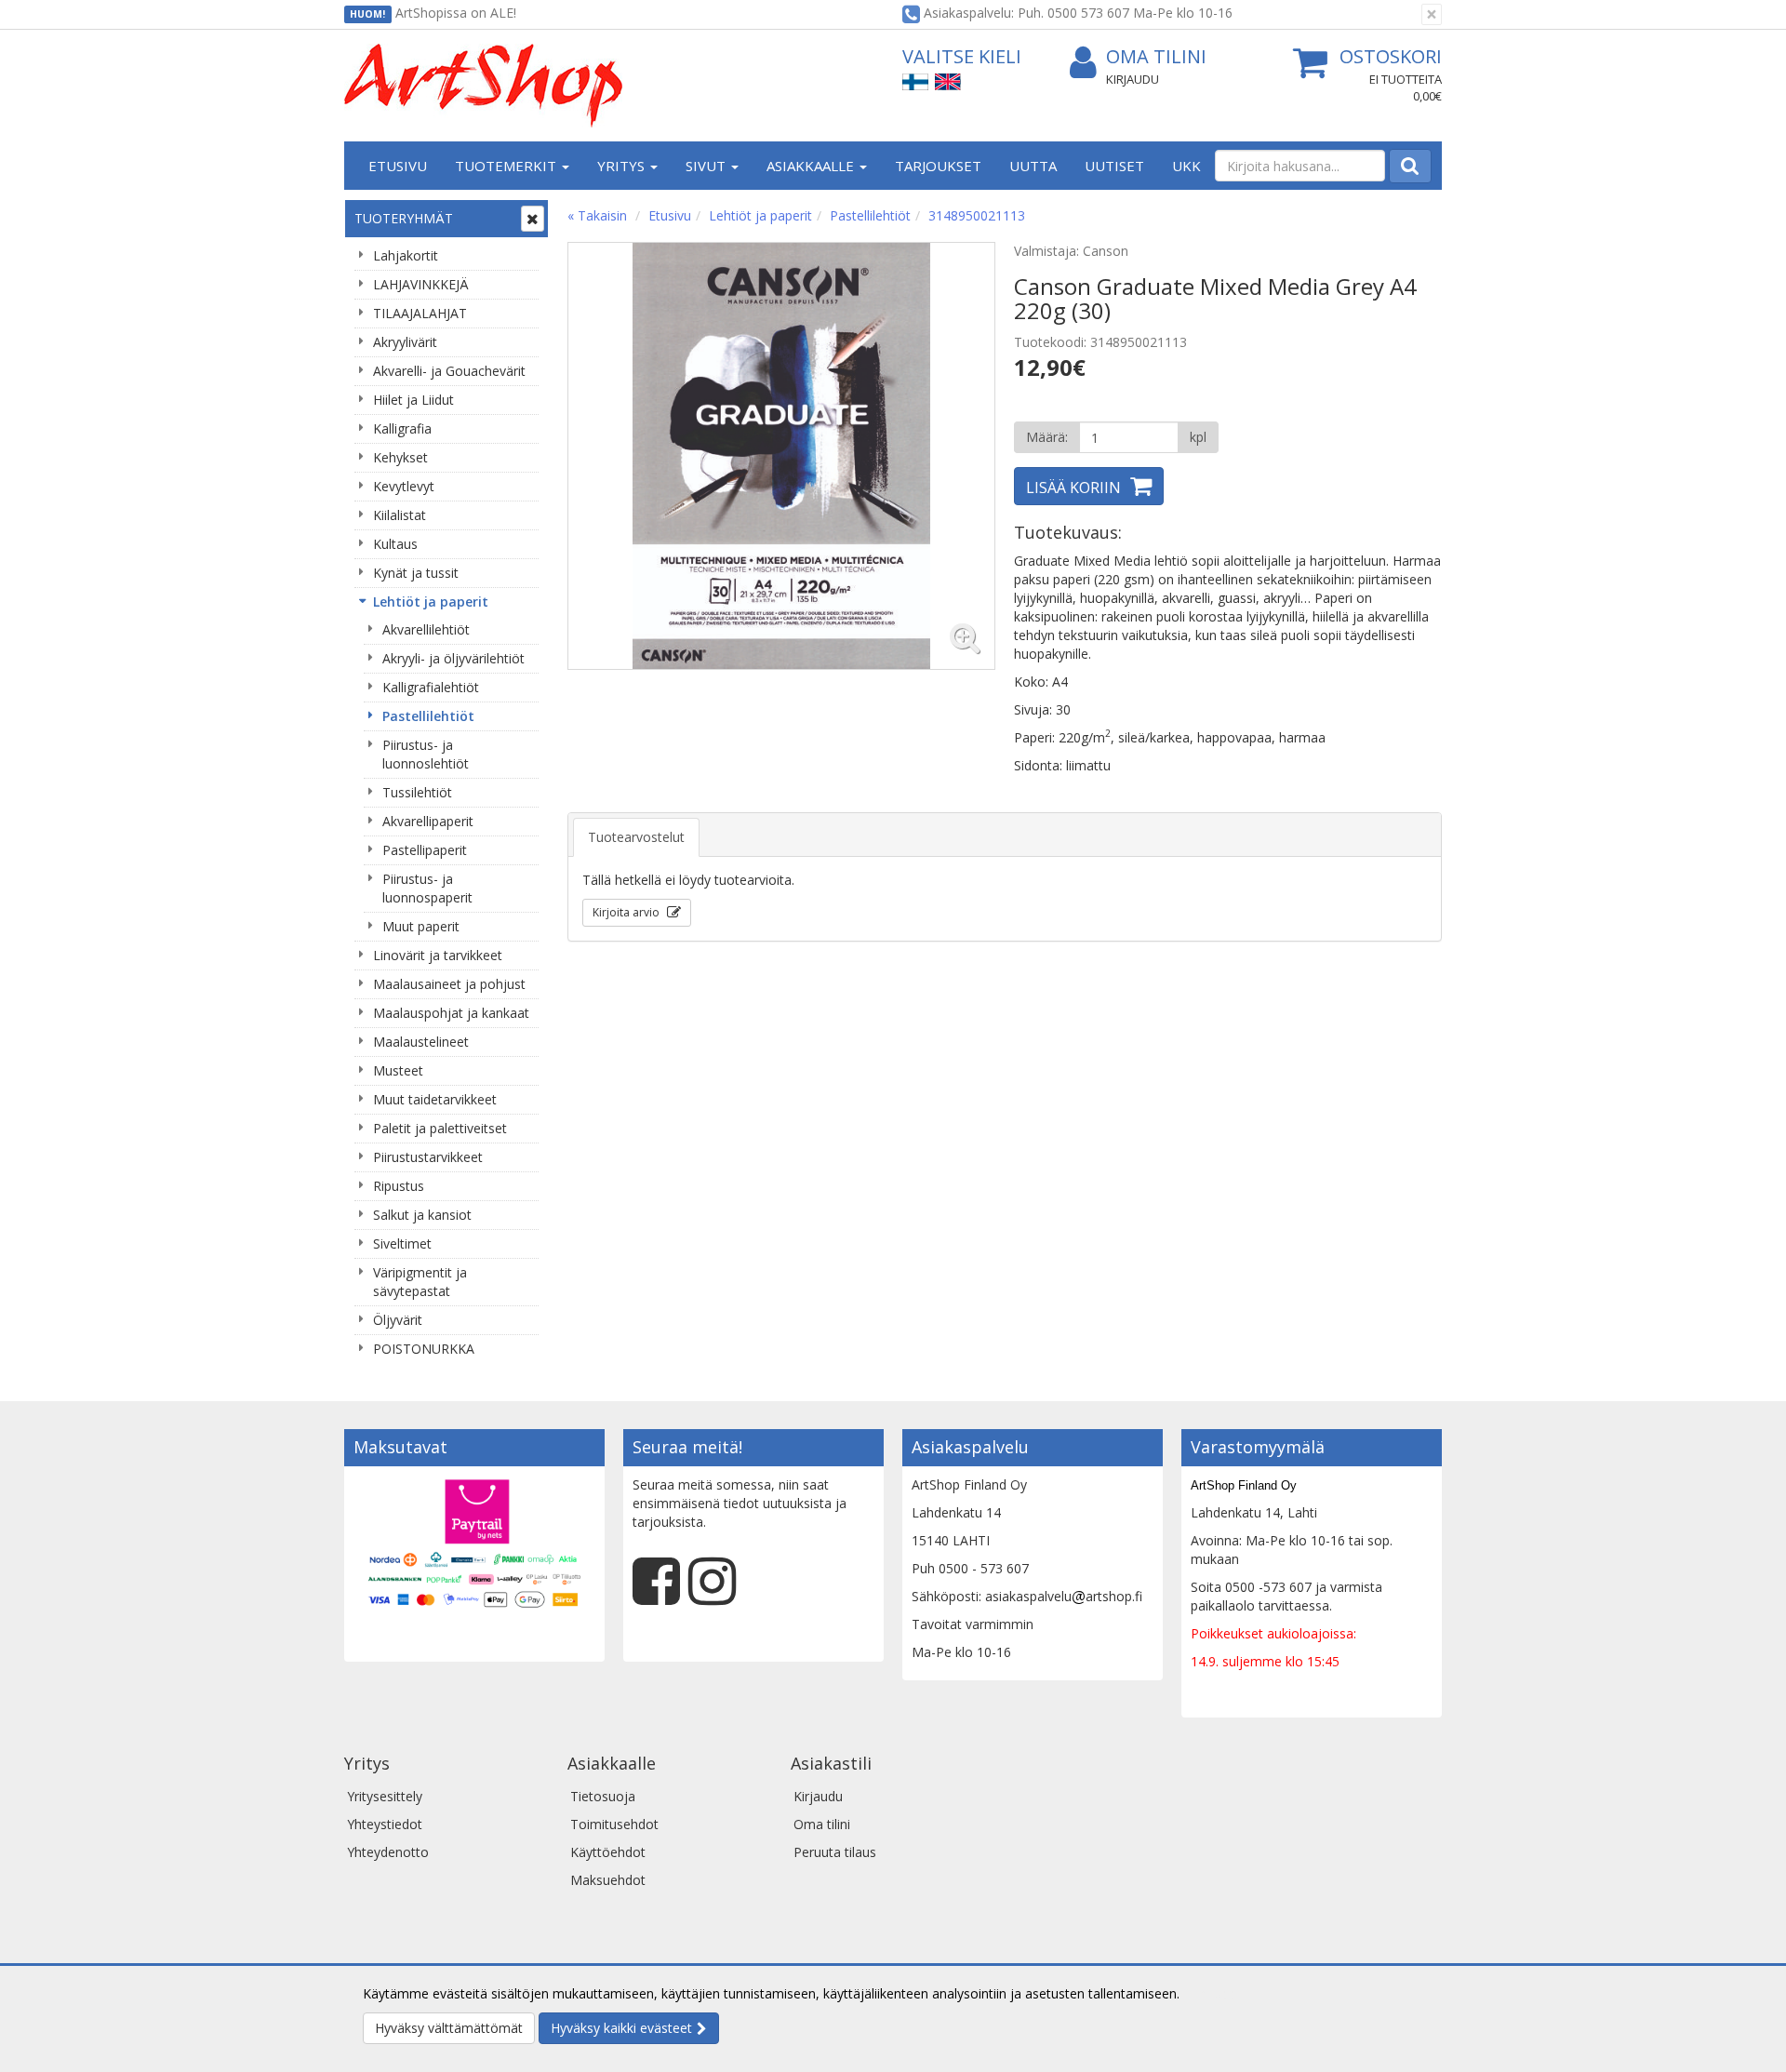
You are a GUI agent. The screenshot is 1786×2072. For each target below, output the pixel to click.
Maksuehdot (608, 1880)
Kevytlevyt (404, 486)
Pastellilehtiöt (428, 716)
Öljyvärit (398, 1320)
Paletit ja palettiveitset (440, 1128)
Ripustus (399, 1186)
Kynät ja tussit (416, 573)
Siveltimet (402, 1243)
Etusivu (398, 166)
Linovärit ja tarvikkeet (438, 955)
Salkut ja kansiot (422, 1215)
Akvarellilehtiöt (426, 629)
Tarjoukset (938, 166)
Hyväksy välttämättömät (449, 2028)
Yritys (623, 166)
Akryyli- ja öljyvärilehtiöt (453, 658)
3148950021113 (977, 215)
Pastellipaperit (425, 850)
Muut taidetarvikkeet (435, 1099)
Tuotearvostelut (636, 837)
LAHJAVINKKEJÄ (421, 284)
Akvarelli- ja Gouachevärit (449, 371)
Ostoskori (1391, 56)
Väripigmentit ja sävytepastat (420, 1282)
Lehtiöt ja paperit (431, 602)
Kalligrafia (402, 428)
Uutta (1033, 166)
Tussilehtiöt (417, 792)
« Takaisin (597, 215)
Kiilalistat (400, 515)
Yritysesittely (385, 1796)
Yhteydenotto (388, 1852)
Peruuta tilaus (835, 1852)
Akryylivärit (405, 342)
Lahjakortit (406, 255)
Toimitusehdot (614, 1824)
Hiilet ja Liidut (413, 400)
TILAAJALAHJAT (420, 313)
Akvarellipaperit (428, 821)
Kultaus (395, 544)
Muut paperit (421, 926)
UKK (1186, 166)
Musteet (398, 1070)
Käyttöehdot (608, 1852)
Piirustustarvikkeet (428, 1157)
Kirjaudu (1133, 79)
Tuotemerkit (507, 166)
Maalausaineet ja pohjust (449, 984)
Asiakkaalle (812, 166)
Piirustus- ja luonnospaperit (427, 888)
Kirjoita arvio (627, 912)
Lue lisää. (1211, 1993)
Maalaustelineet (421, 1042)
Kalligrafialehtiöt (431, 687)
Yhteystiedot (385, 1824)
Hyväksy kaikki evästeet (621, 2028)
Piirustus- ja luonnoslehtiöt (426, 754)
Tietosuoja (603, 1796)
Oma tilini (1156, 56)
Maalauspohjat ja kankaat (451, 1013)
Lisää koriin (1073, 488)
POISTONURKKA (424, 1349)
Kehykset (400, 457)
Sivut (707, 166)
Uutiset (1114, 166)
